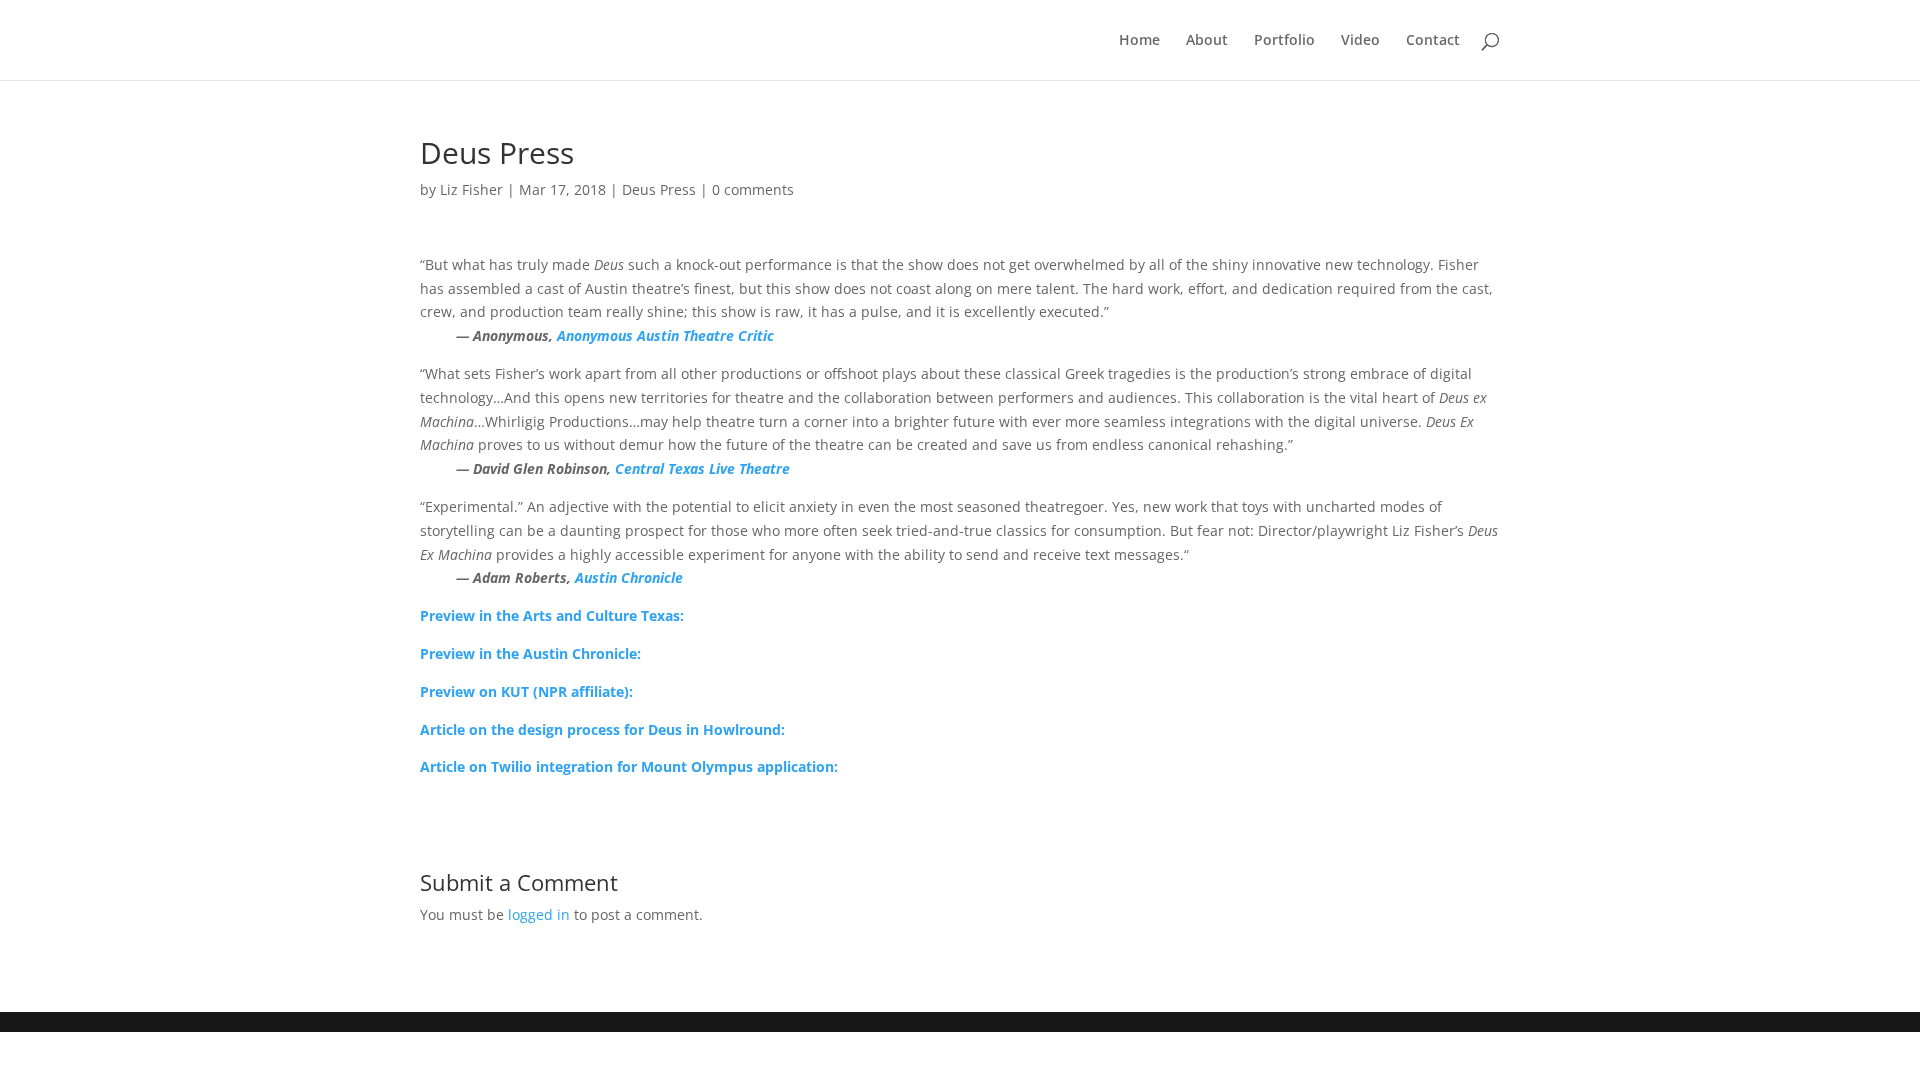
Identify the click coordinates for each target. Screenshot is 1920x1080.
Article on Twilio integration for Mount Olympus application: (629, 766)
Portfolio (1284, 41)
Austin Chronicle (629, 577)
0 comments (753, 189)
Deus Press (659, 189)
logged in (539, 914)
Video (1360, 41)
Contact (1433, 41)
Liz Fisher (471, 189)
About (1207, 41)
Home (1139, 41)
